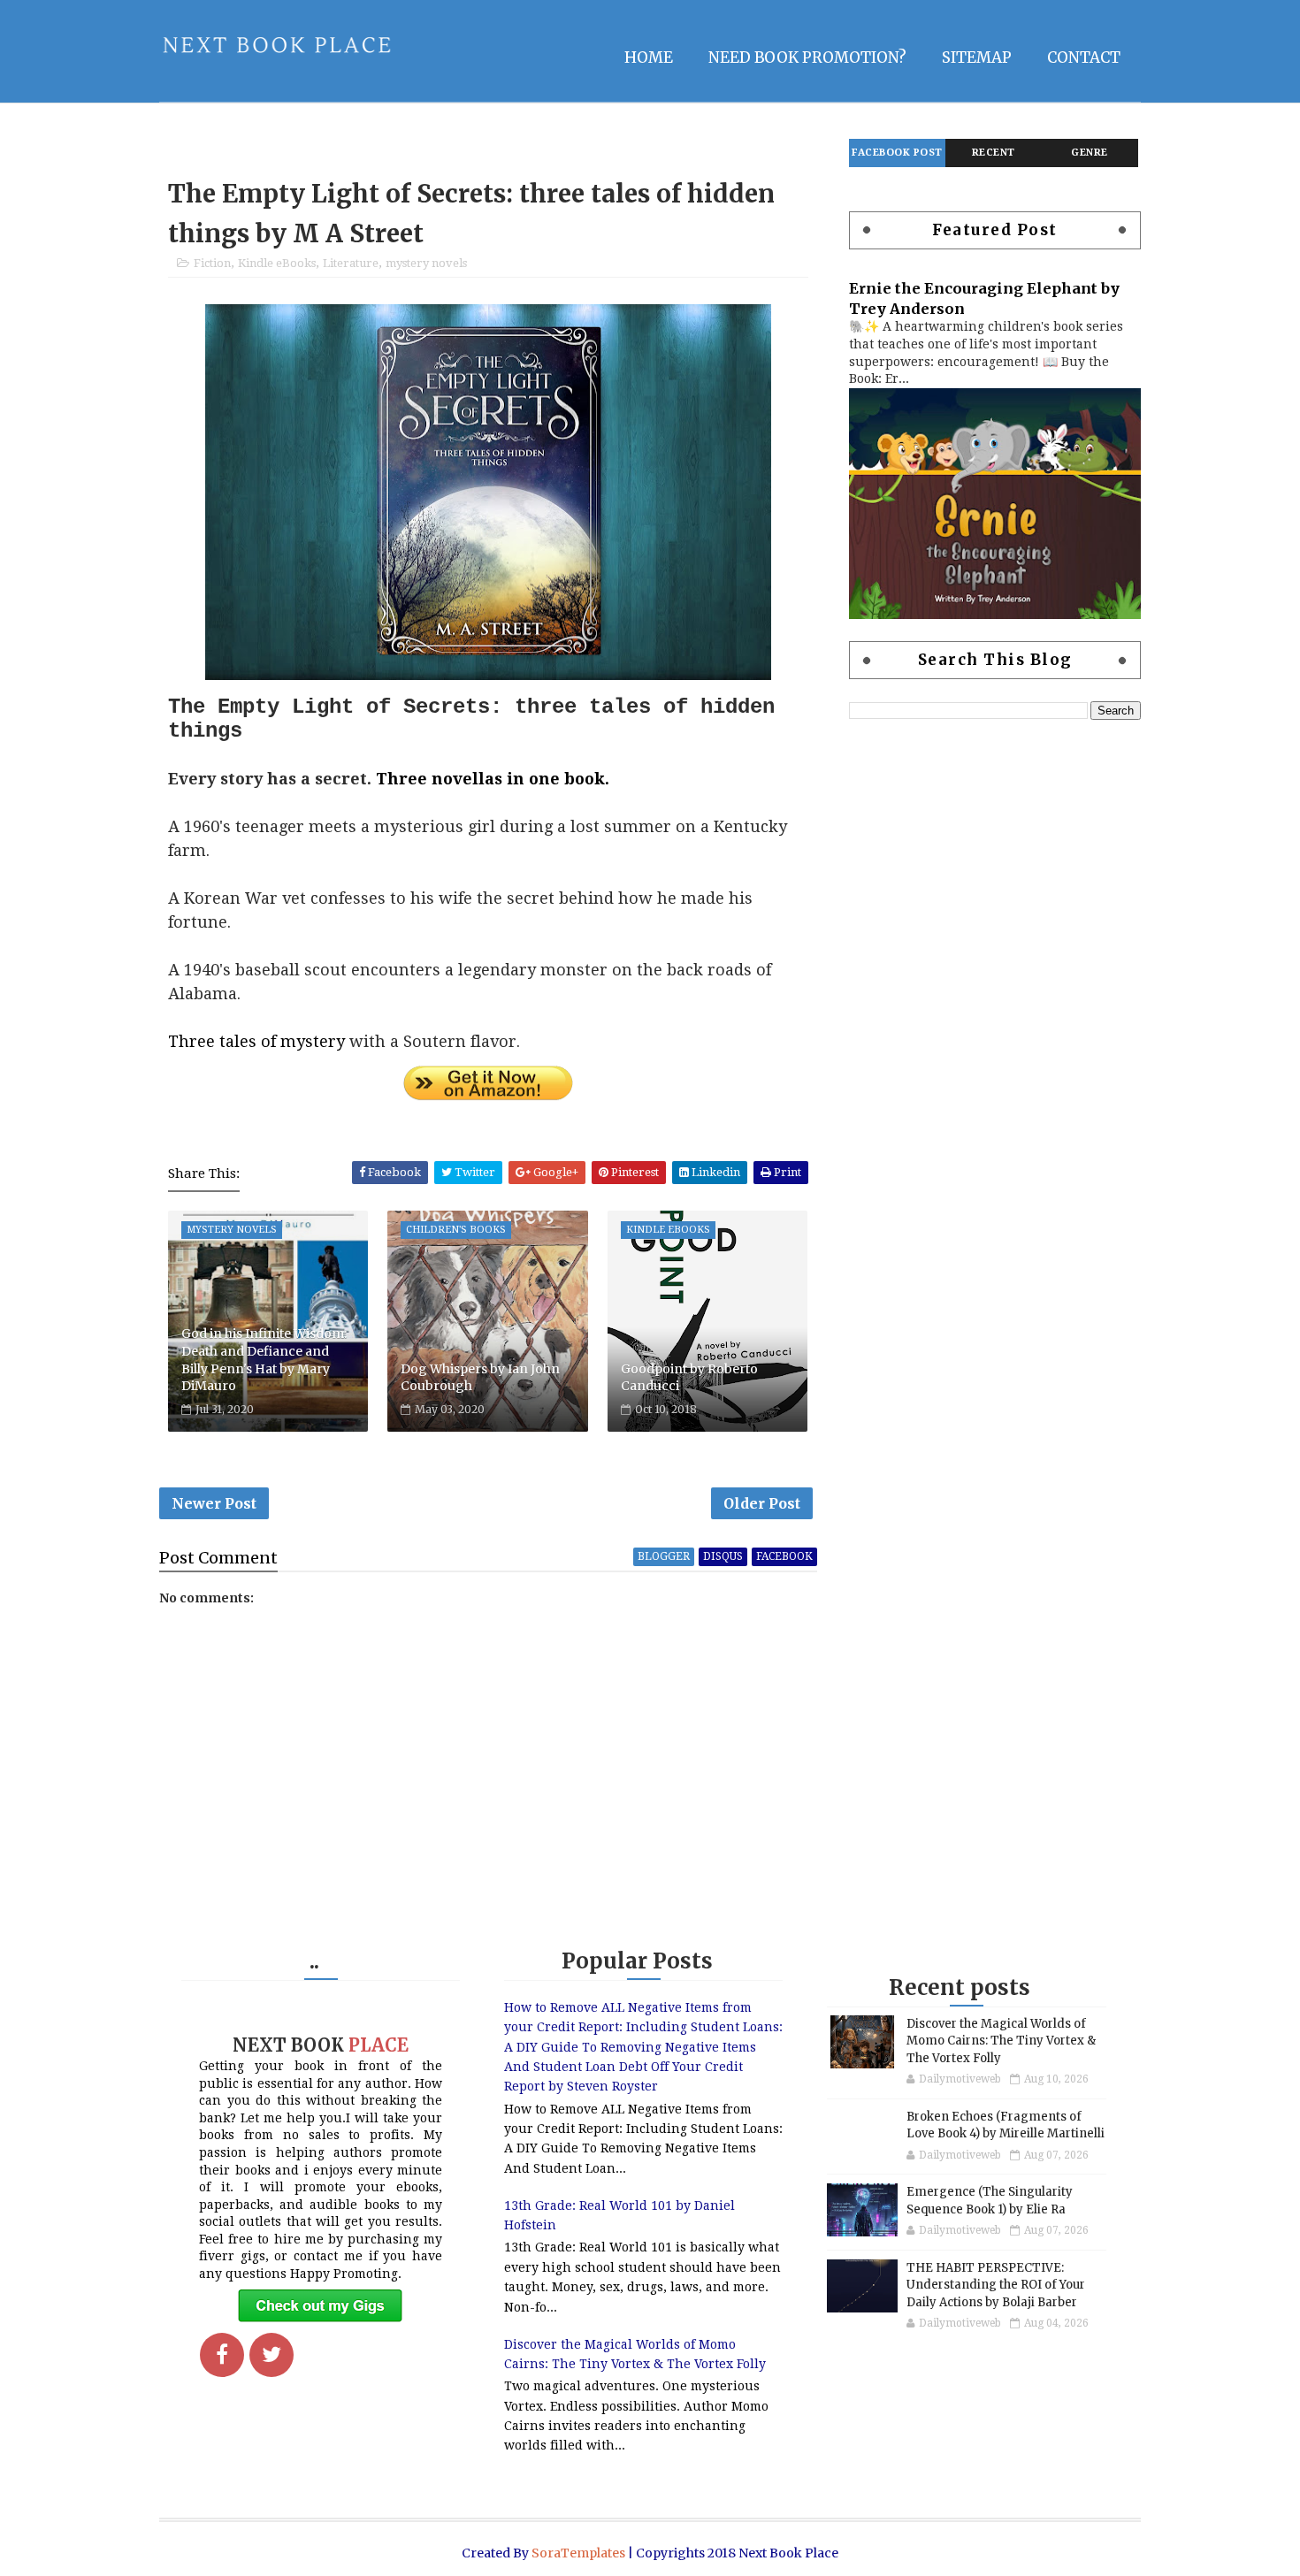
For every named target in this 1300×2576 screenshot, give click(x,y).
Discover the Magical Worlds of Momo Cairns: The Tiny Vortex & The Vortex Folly (1001, 2041)
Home (649, 57)
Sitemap (977, 57)
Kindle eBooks (277, 263)
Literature (351, 263)
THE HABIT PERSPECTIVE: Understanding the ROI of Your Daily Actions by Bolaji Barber (996, 2285)
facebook (784, 1556)
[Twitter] (271, 2355)
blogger (664, 1556)
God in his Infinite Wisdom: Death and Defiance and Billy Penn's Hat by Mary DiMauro (264, 1360)
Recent (994, 153)
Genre (1090, 153)
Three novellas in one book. (493, 779)
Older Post (762, 1503)
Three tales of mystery (256, 1041)
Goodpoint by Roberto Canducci (689, 1378)
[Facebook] (222, 2355)
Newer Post (214, 1503)
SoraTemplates (578, 2553)
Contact (1084, 57)
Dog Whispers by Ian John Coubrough (480, 1378)
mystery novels (426, 263)
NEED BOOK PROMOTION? (807, 57)
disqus (723, 1556)
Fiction (212, 263)
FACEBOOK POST (897, 153)
